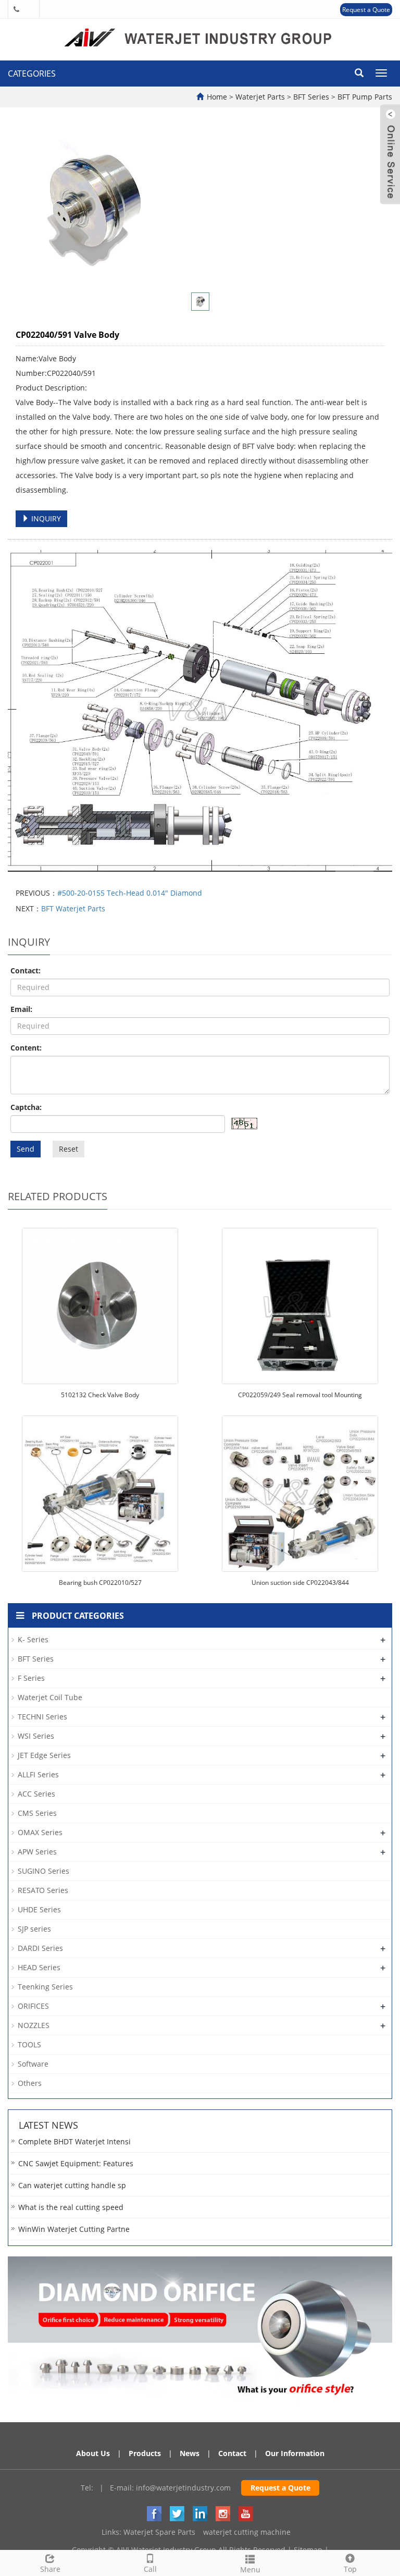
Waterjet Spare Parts (159, 2532)
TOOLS (29, 2044)
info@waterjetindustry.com (183, 2488)
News (190, 2453)
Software (33, 2064)
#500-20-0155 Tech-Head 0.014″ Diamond (130, 893)
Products (145, 2453)
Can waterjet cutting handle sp (72, 2185)
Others (30, 2083)
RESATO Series (43, 1890)
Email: (21, 1009)
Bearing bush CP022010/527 (100, 1583)
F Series (31, 1678)
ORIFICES (33, 2006)
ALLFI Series (38, 1774)
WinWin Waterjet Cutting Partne (74, 2229)
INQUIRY (45, 518)
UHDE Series (39, 1909)
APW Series (37, 1852)
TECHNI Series (42, 1717)
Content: (26, 1048)
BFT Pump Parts (364, 97)
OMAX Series (40, 1832)
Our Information (295, 2453)
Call (150, 2569)
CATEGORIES (32, 74)
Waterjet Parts (261, 97)
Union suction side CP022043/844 (300, 1583)
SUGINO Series (43, 1871)
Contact (232, 2453)
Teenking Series (45, 1987)
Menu (250, 2569)
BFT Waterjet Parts (73, 908)
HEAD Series (39, 1967)
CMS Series (37, 1813)
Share (50, 2569)
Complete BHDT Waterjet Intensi (74, 2141)
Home (217, 97)
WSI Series (36, 1736)
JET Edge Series (44, 1755)
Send (26, 1149)
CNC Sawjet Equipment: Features (76, 2163)
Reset (68, 1149)
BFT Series (311, 97)
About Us (93, 2453)
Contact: (26, 970)
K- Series (33, 1639)
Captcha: (26, 1107)
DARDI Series (40, 1948)
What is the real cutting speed (71, 2207)
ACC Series (36, 1794)
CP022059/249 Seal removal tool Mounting (300, 1395)
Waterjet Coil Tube (50, 1697)
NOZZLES (34, 2025)
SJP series (34, 1929)
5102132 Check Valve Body (100, 1395)
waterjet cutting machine (247, 2532)
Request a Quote (366, 10)
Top (350, 2569)
